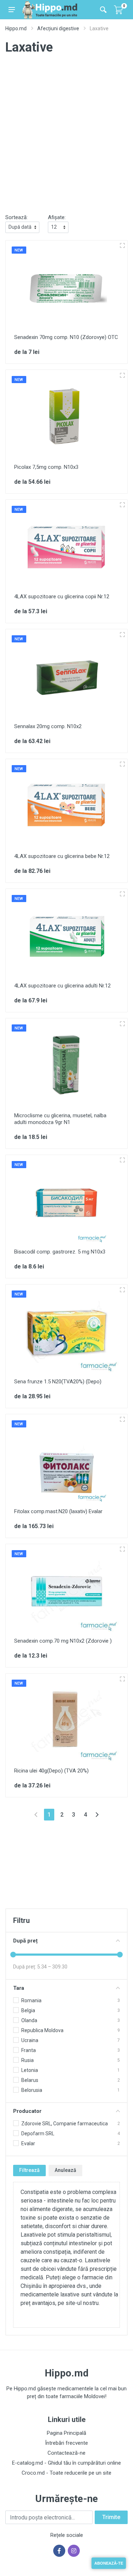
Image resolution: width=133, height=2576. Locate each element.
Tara (19, 1988)
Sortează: (16, 217)
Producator (27, 2111)
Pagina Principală (66, 2433)
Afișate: (57, 217)
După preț (25, 1941)
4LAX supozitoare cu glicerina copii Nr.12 (62, 597)
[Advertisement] (66, 140)
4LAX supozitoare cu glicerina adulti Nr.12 (62, 986)
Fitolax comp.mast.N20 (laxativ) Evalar (58, 1511)
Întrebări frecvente (66, 2443)
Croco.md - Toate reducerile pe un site (66, 2473)
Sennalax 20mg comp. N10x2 (48, 726)
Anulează (65, 2170)
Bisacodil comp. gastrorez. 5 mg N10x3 (60, 1252)
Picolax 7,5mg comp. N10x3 (46, 467)
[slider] (13, 1955)
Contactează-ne (66, 2453)
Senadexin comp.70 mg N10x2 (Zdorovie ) (63, 1641)
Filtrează (29, 2170)
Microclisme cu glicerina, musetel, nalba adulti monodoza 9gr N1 (60, 1119)
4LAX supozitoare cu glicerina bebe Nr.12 (62, 856)
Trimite (111, 2517)
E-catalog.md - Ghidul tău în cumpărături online (66, 2463)
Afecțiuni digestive (58, 28)
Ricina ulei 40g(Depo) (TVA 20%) (51, 1771)
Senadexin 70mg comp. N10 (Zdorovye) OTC (66, 337)
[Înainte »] (97, 1815)
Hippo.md (16, 28)
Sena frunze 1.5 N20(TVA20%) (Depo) (58, 1382)
